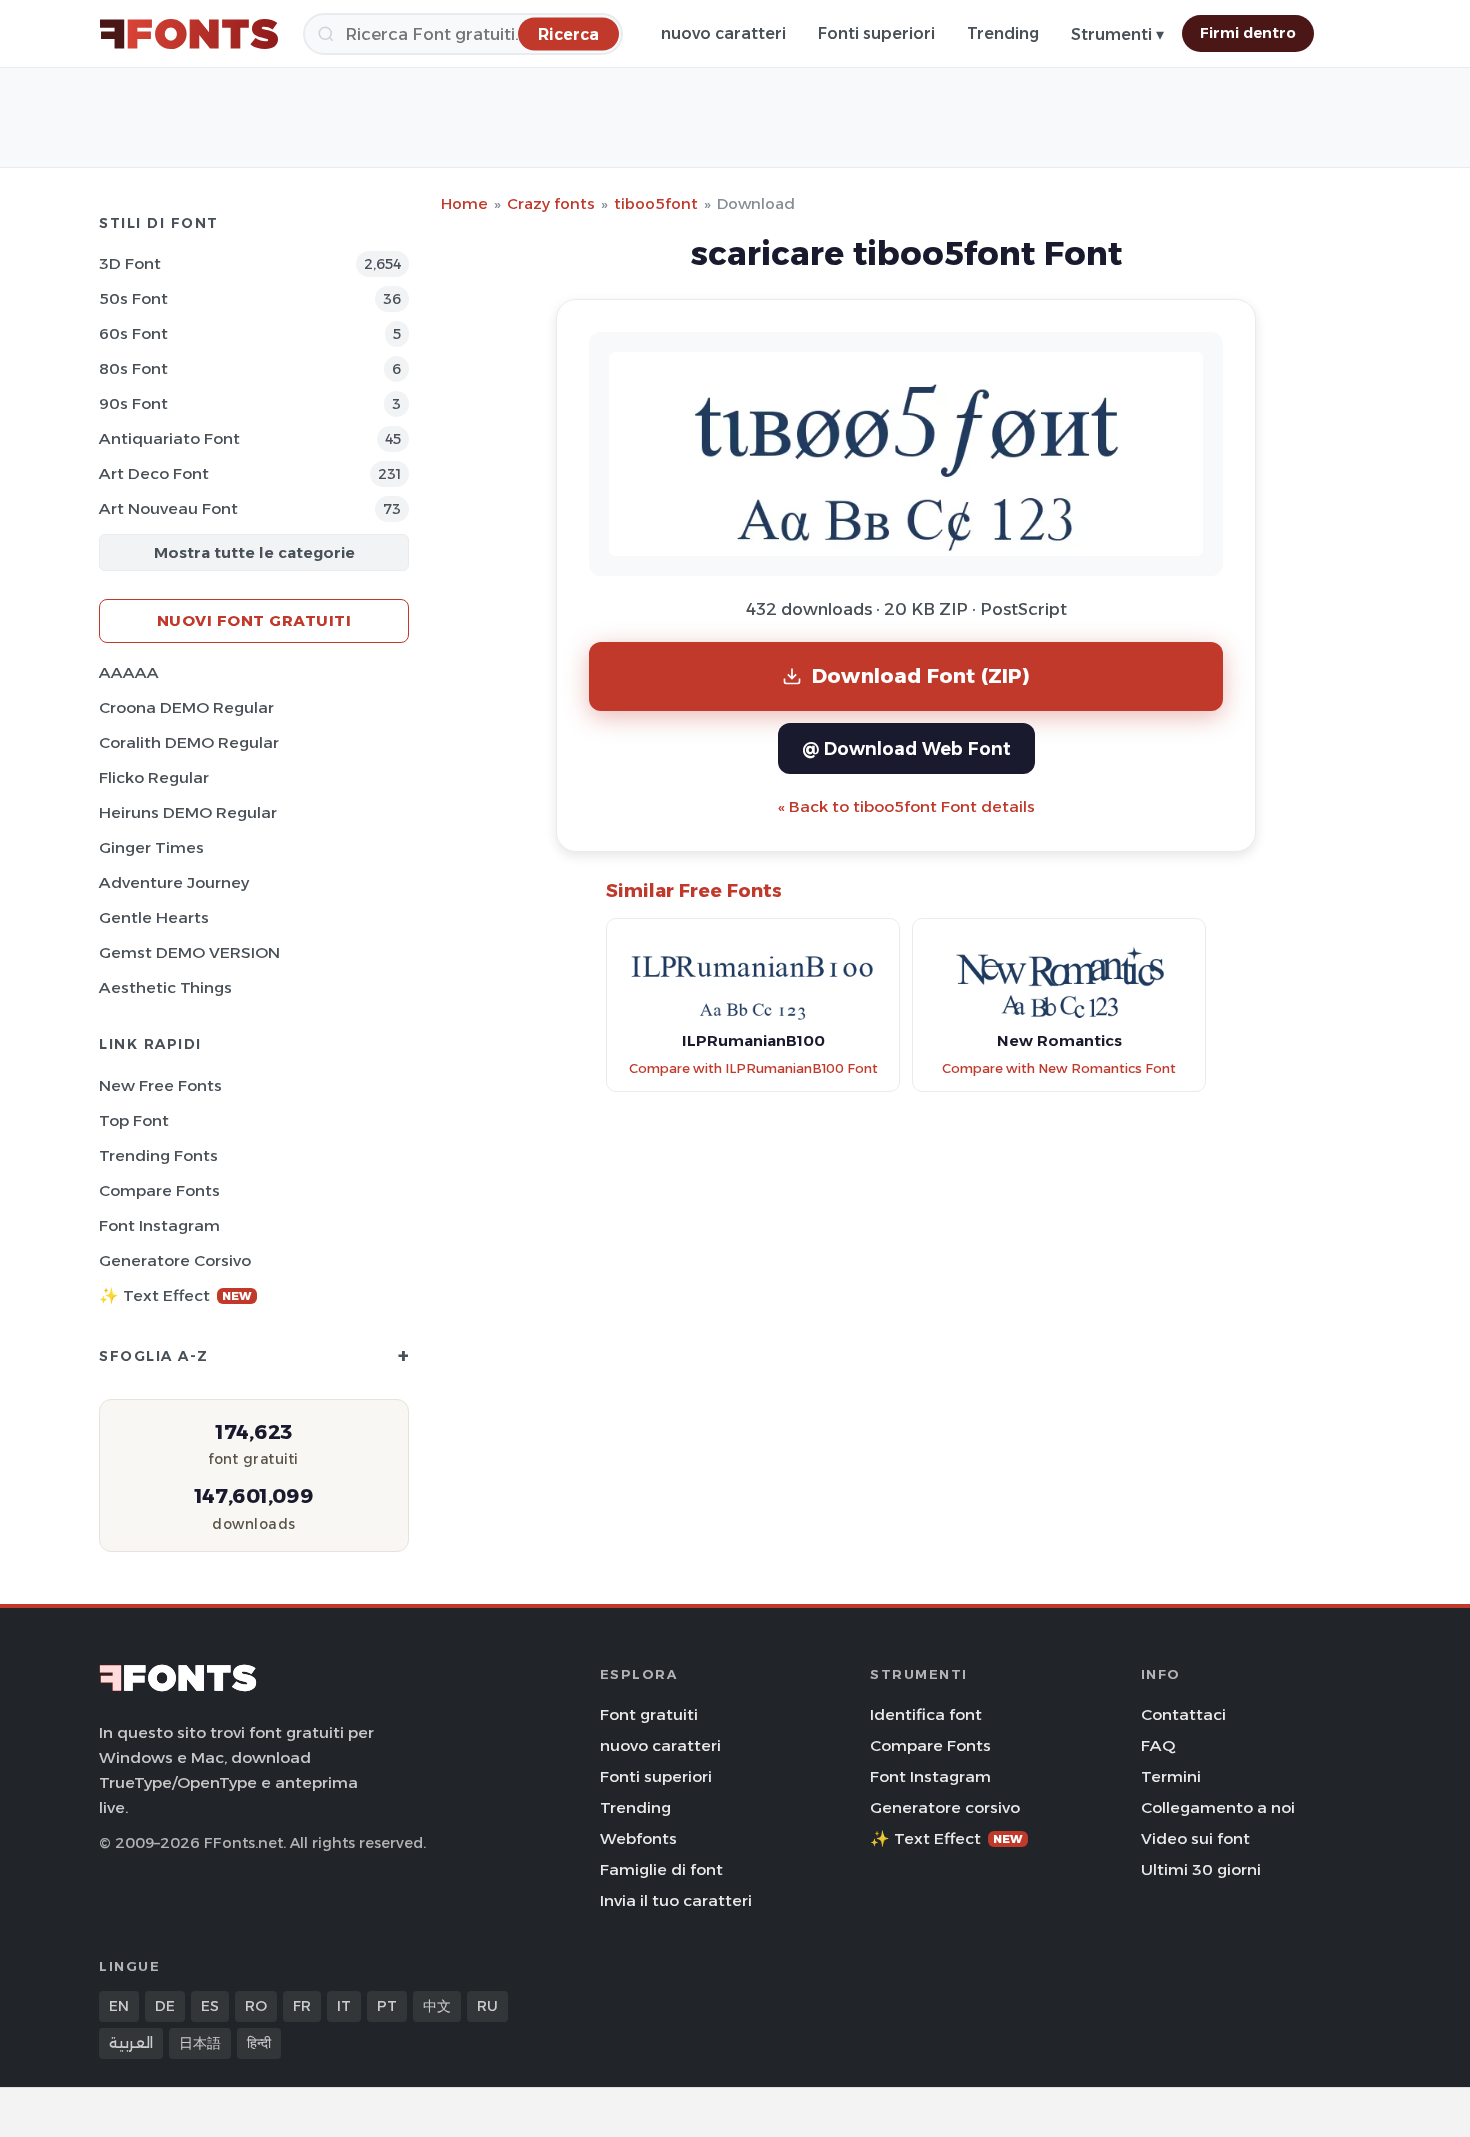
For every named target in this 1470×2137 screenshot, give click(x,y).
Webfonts (638, 1838)
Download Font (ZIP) (921, 675)
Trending (1003, 33)
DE (165, 2006)
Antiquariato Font (169, 438)
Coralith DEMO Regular (189, 742)
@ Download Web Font (906, 748)
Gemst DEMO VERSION (189, 952)
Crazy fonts (551, 203)
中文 (437, 2006)
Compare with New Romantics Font (1059, 1068)
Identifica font (926, 1714)
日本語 (200, 2043)
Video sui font (1195, 1838)
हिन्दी (259, 2043)
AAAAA (129, 672)
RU (487, 2006)
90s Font (133, 403)
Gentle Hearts (154, 917)
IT (344, 2006)
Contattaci (1183, 1714)
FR (302, 2006)
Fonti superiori (876, 33)
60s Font (133, 333)
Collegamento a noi (1218, 1807)
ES (210, 2006)
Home (464, 203)
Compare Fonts (159, 1190)
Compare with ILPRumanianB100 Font (753, 1068)
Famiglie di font (661, 1869)
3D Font (130, 263)
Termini (1171, 1776)
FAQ (1158, 1745)
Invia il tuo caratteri (676, 1900)
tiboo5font (656, 203)
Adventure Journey (174, 882)
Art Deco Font (154, 473)
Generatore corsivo (175, 1260)
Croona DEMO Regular (186, 707)
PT (387, 2006)
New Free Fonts (160, 1085)
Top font (134, 1120)
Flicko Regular (154, 777)
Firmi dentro (1248, 33)
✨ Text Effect (175, 1295)
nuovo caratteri (723, 33)
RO (256, 2006)
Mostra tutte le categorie (254, 552)
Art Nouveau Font (168, 508)
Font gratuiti (649, 1714)
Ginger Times (151, 847)
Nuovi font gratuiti (254, 620)
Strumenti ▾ (1117, 34)
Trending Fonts (158, 1155)
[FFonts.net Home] (189, 34)
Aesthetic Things (165, 987)
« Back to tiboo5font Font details (906, 806)
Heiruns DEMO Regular (188, 812)
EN (119, 2006)
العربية (131, 2043)
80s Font (133, 368)
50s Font (133, 298)
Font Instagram (159, 1225)
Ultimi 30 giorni (1201, 1869)
